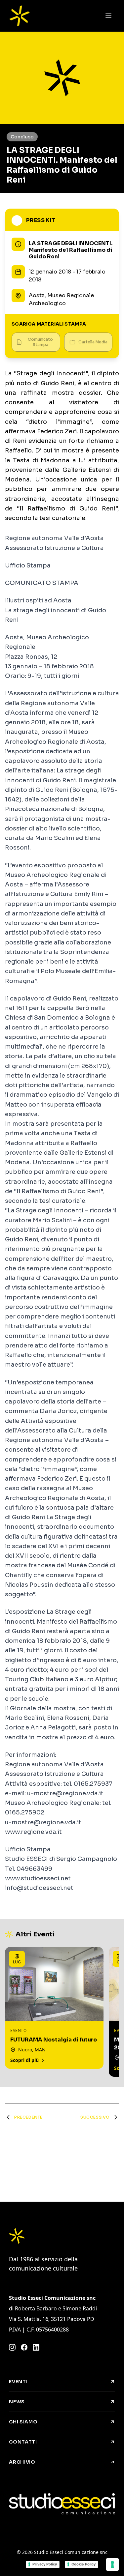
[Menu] (108, 16)
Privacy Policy (45, 2564)
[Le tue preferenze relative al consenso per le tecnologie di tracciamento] (112, 2564)
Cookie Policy (83, 2564)
